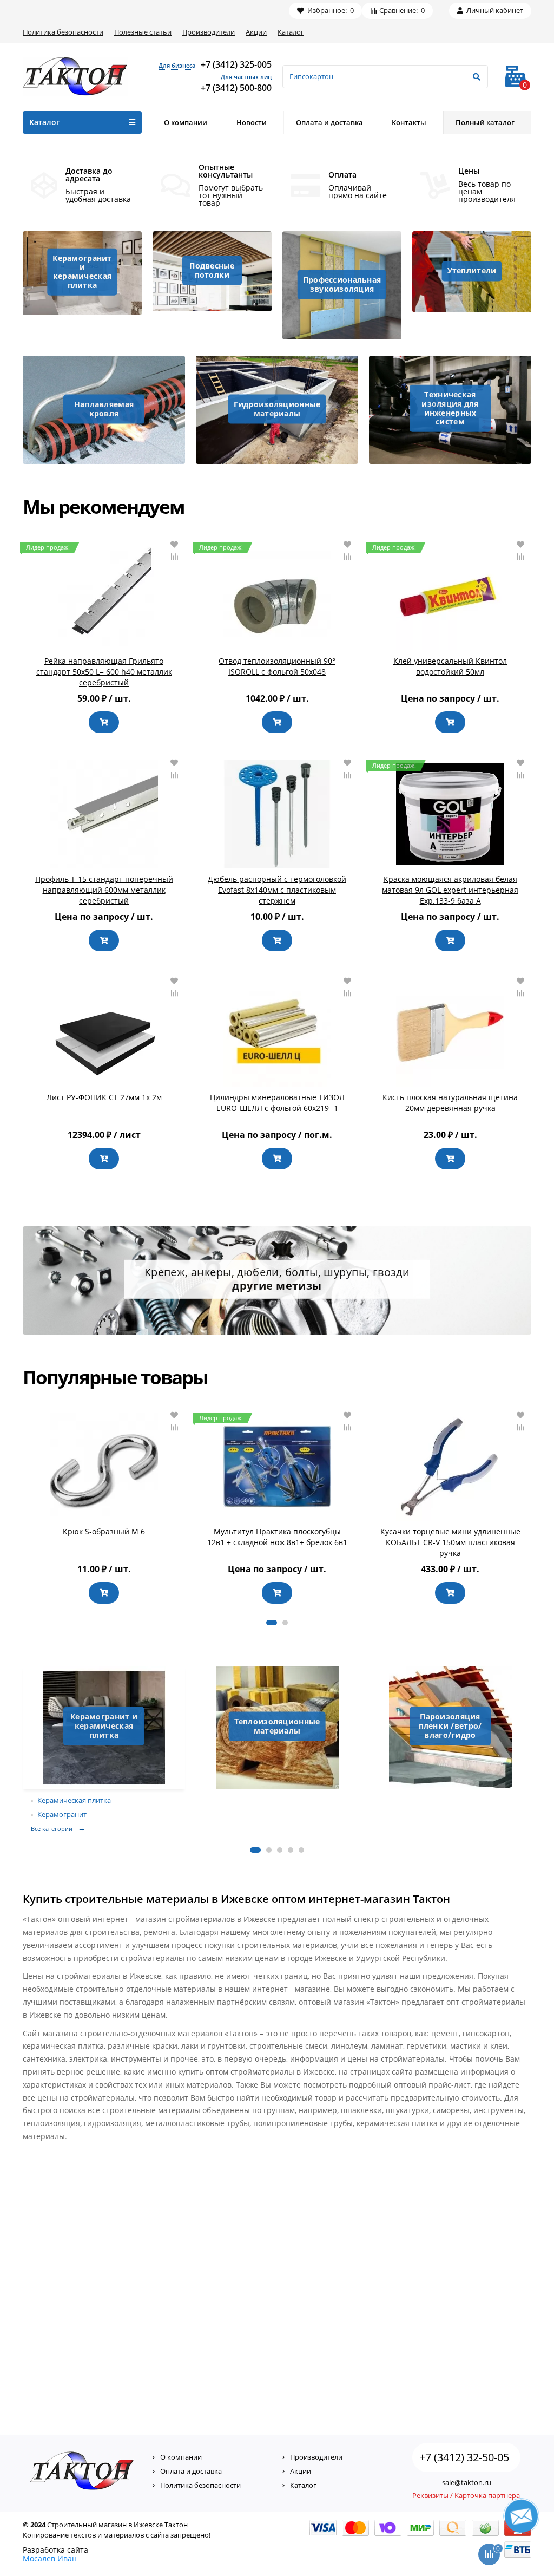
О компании (186, 122)
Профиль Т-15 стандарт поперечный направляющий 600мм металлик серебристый (104, 890)
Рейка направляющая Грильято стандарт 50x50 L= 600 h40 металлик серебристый (104, 672)
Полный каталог (485, 122)
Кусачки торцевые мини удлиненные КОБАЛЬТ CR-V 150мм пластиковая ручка (450, 1542)
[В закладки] (174, 545)
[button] (272, 1623)
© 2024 (34, 2525)
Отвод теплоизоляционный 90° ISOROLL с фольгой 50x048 (277, 666)
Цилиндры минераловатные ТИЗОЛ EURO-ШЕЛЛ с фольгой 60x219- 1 (277, 1103)
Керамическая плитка (74, 1800)
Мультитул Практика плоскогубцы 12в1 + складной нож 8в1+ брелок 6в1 (277, 1537)
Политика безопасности (63, 32)
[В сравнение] (174, 557)
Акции (256, 32)
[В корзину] (104, 722)
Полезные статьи (143, 32)
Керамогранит (62, 1815)
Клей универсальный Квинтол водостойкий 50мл (450, 666)
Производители (209, 32)
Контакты (409, 122)
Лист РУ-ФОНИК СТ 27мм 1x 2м (104, 1097)
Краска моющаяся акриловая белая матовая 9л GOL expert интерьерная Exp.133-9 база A (450, 890)
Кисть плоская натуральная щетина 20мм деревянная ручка (450, 1103)
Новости (252, 122)
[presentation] (23, 1508)
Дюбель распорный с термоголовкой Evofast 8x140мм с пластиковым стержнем (277, 890)
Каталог (291, 32)
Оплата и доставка (329, 122)
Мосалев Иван (50, 2558)
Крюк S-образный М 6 (104, 1531)
